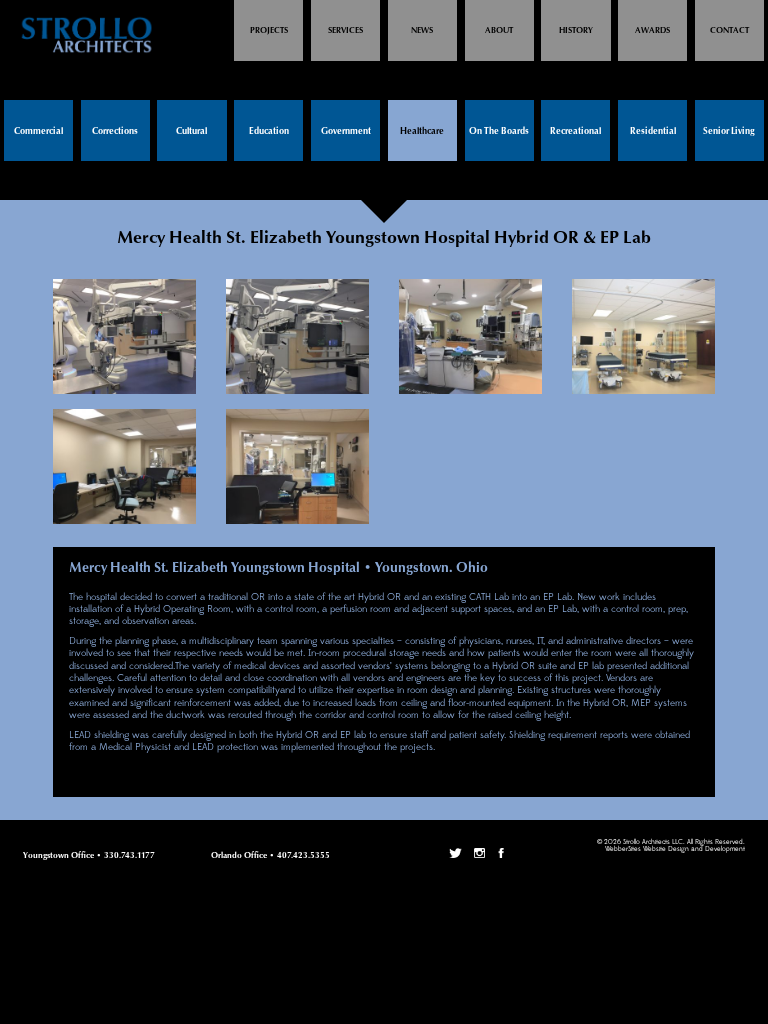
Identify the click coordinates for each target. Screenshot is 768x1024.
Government (346, 131)
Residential (653, 131)
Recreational (575, 131)
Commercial (38, 131)
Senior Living (729, 131)
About (499, 30)
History (576, 30)
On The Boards (499, 131)
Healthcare (422, 131)
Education (269, 131)
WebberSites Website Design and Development (675, 849)
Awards (652, 30)
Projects (269, 30)
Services (345, 30)
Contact (729, 30)
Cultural (191, 131)
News (422, 30)
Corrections (115, 131)
